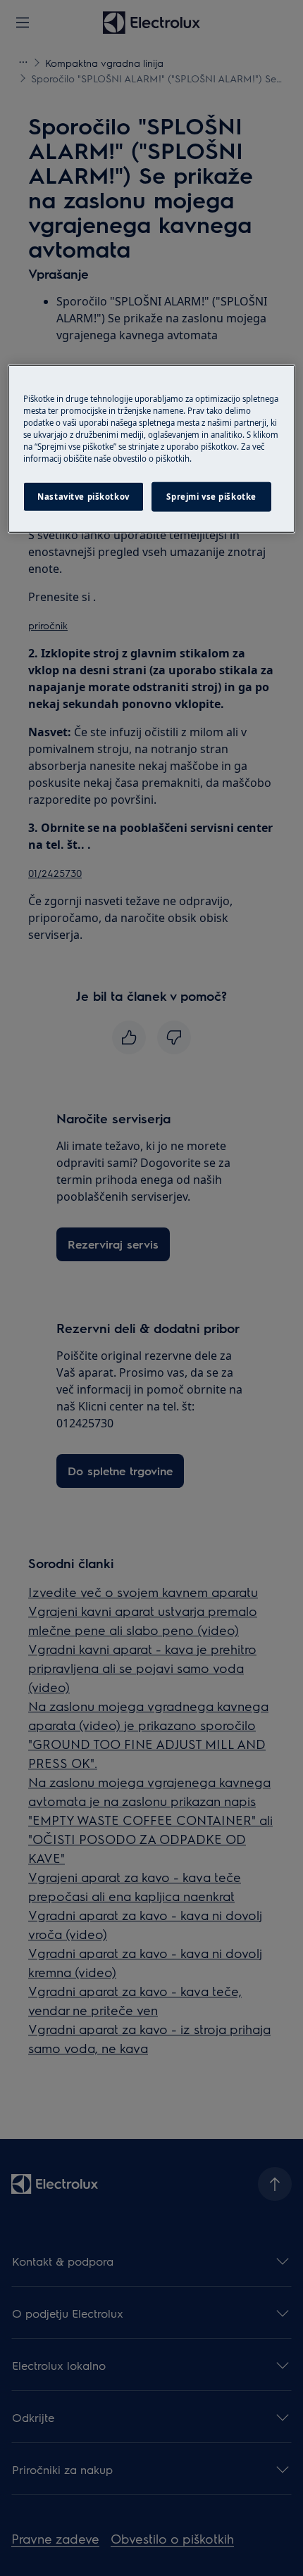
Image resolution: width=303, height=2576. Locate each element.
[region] (152, 449)
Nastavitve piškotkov (83, 497)
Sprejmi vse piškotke (211, 497)
